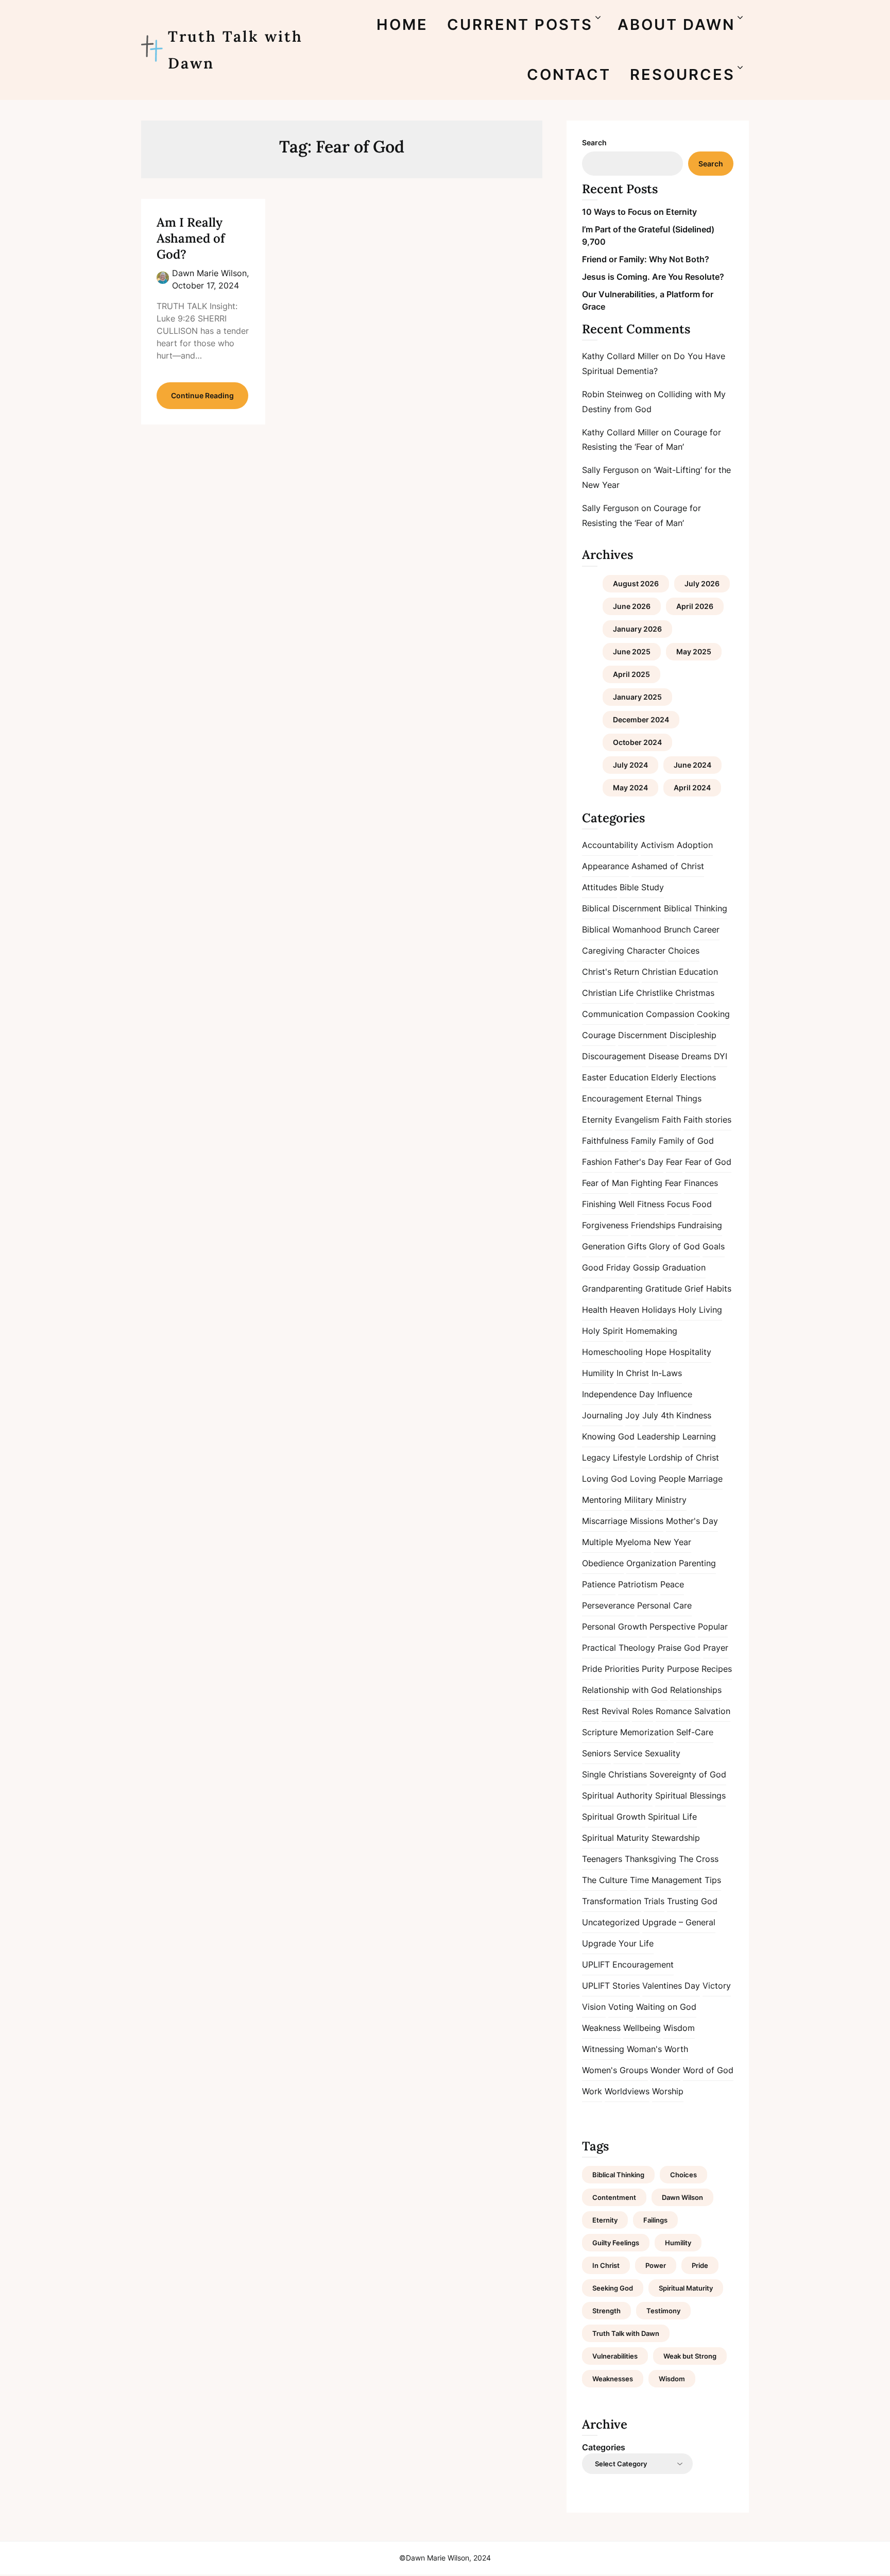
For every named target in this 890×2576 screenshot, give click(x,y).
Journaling (602, 1415)
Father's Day (639, 1162)
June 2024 (692, 765)
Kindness (694, 1415)
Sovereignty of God (688, 1774)
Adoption (695, 845)
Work (592, 2091)
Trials (654, 1901)
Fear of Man (605, 1183)
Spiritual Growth (614, 1817)
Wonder (665, 2070)
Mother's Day (692, 1521)
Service (628, 1753)
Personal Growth (614, 1626)
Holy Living (700, 1310)
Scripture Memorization (628, 1732)
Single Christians (614, 1774)
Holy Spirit (603, 1331)
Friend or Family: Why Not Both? (646, 259)
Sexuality (663, 1753)
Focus (678, 1204)
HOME (402, 24)
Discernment (643, 1035)
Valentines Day (671, 1986)
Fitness (651, 1204)
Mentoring (602, 1500)
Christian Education (680, 972)
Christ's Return (611, 972)
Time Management (666, 1880)
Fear (674, 1162)
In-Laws (667, 1373)
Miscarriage (605, 1521)
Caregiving (603, 951)
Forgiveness (605, 1225)
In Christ (633, 1373)
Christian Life (608, 993)
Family (644, 1141)
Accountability (610, 845)
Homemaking (652, 1331)
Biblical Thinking (696, 908)
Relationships (696, 1690)
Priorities (622, 1669)
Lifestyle (629, 1458)
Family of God (686, 1141)
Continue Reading (202, 395)
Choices (684, 951)
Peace (672, 1584)
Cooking (713, 1014)
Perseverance (608, 1605)
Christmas (695, 993)
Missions (647, 1521)
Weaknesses (613, 2379)
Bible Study (642, 887)
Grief (694, 1289)
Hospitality (690, 1352)
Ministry (671, 1500)
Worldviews (627, 2091)
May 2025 (694, 651)
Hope (656, 1352)
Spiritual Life (672, 1817)
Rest (591, 1711)
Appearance (605, 866)
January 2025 (637, 697)
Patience (599, 1584)
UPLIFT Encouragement (628, 1964)
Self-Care (695, 1732)
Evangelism (637, 1120)
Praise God (679, 1648)
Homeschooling (612, 1352)
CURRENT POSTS (520, 24)
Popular (713, 1626)
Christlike (654, 993)
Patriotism (638, 1584)
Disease (664, 1056)
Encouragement (613, 1098)
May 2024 (630, 787)
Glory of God (674, 1246)
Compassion (670, 1014)
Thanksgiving (651, 1859)
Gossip (646, 1267)
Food (702, 1204)
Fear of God (708, 1162)
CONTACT (569, 74)
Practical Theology (619, 1648)
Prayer (716, 1648)
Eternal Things (674, 1098)
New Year (672, 1542)
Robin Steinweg (612, 394)
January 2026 (637, 629)
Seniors (596, 1753)
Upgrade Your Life (618, 1943)
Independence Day (618, 1394)
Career (706, 929)
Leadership (658, 1436)
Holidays (659, 1310)
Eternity (597, 1120)
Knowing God (608, 1436)
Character (646, 951)
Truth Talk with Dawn (235, 50)
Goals (714, 1246)
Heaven (624, 1310)
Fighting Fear (656, 1183)
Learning (699, 1436)
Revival (615, 1711)
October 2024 (637, 742)
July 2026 (702, 583)
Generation (603, 1246)
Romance (674, 1711)
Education (629, 1077)
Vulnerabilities (615, 2356)
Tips (713, 1880)
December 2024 (641, 719)
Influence (675, 1394)
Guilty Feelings (616, 2243)
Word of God (708, 2070)
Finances (701, 1183)
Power (656, 2265)
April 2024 (692, 787)
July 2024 (630, 765)
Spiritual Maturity (615, 1838)
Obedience (603, 1563)
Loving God (605, 1479)
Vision (594, 2007)
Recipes (717, 1669)
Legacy (596, 1458)
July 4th (658, 1415)
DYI (721, 1056)
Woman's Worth (657, 2049)
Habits (719, 1289)
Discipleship (693, 1035)
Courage (599, 1035)
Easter (594, 1077)
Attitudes (600, 887)
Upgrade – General (679, 1922)
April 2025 (631, 674)
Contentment (614, 2197)
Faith (671, 1120)
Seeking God (613, 2288)
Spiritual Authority (617, 1795)
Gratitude (664, 1289)
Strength (606, 2311)
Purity (653, 1669)
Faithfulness (605, 1141)
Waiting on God (666, 2007)
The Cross (699, 1859)
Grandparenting (612, 1289)
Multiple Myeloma (617, 1542)
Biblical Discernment (622, 908)
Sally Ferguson (610, 470)
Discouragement (614, 1056)
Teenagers (602, 1859)
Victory (717, 1986)
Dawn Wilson (682, 2197)
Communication (613, 1014)
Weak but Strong (690, 2356)
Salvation (712, 1711)
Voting (621, 2007)
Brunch (677, 929)
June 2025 (632, 651)
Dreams (696, 1056)
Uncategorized (611, 1922)
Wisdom (679, 2028)
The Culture (605, 1880)
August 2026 (636, 583)
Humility (598, 1373)
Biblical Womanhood (622, 929)
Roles (643, 1711)
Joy (632, 1415)
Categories (604, 2447)
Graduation (684, 1267)
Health (595, 1310)
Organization (651, 1563)
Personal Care (664, 1605)
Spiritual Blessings (690, 1795)
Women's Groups (615, 2070)
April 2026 (695, 606)
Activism (657, 845)
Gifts (637, 1246)
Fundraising (700, 1225)
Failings (655, 2220)
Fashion (597, 1162)
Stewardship (676, 1838)
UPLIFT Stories (611, 1986)
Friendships (653, 1225)
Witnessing (603, 2049)
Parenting (697, 1563)
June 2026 (632, 606)
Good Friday (606, 1267)
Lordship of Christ (684, 1458)
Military (639, 1500)
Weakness (601, 2028)
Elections (698, 1077)
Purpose (683, 1669)
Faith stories (707, 1120)
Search (594, 142)
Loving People (658, 1479)
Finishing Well (608, 1204)
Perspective (672, 1626)
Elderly (664, 1077)
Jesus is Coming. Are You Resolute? (653, 277)
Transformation (612, 1901)
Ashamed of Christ (668, 866)
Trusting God (692, 1901)
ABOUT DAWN (676, 24)
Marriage (705, 1479)
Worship (668, 2091)
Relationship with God (625, 1690)
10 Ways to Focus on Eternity (639, 212)
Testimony (663, 2311)
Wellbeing (642, 2028)
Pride (592, 1669)
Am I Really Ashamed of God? (191, 238)
